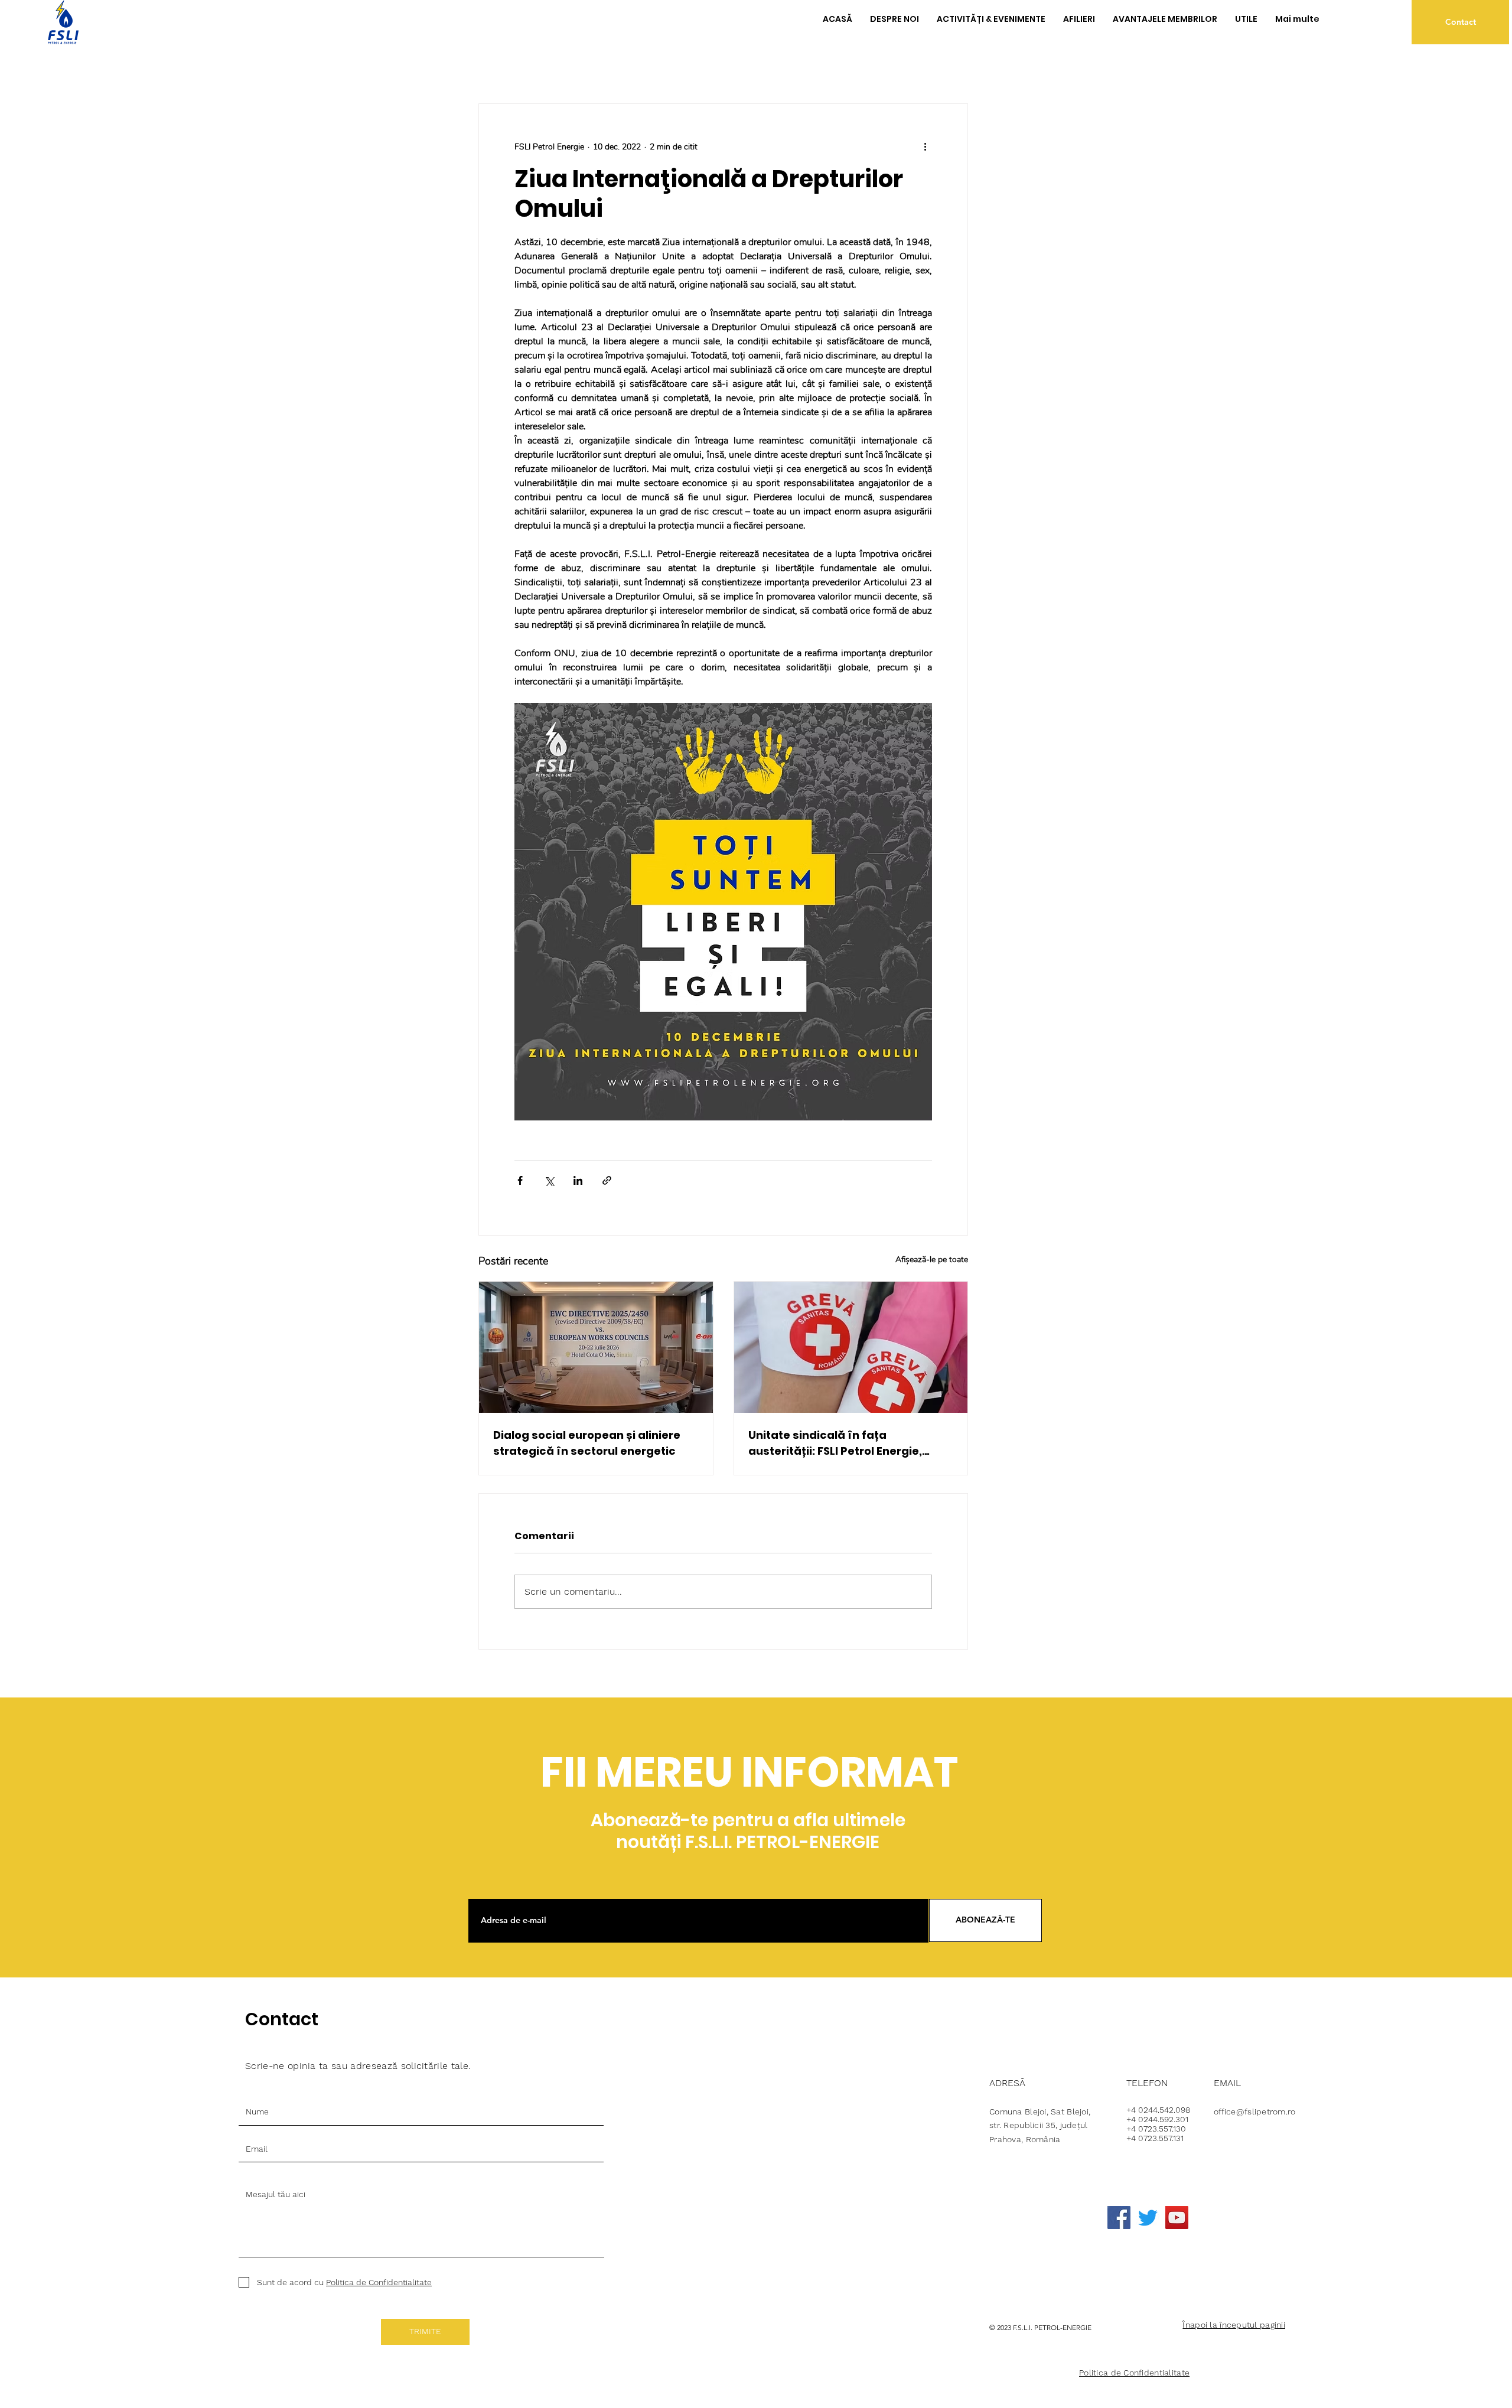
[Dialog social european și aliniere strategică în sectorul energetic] (596, 1347)
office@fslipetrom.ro (1255, 2112)
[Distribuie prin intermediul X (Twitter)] (549, 1180)
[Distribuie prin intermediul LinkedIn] (578, 1180)
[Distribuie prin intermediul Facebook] (520, 1180)
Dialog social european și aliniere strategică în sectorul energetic (587, 1443)
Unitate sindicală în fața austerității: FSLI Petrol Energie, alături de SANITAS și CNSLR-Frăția (845, 1443)
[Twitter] (1148, 2218)
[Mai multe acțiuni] (925, 146)
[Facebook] (1119, 2218)
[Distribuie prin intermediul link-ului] (607, 1180)
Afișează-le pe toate (932, 1260)
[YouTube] (1177, 2218)
